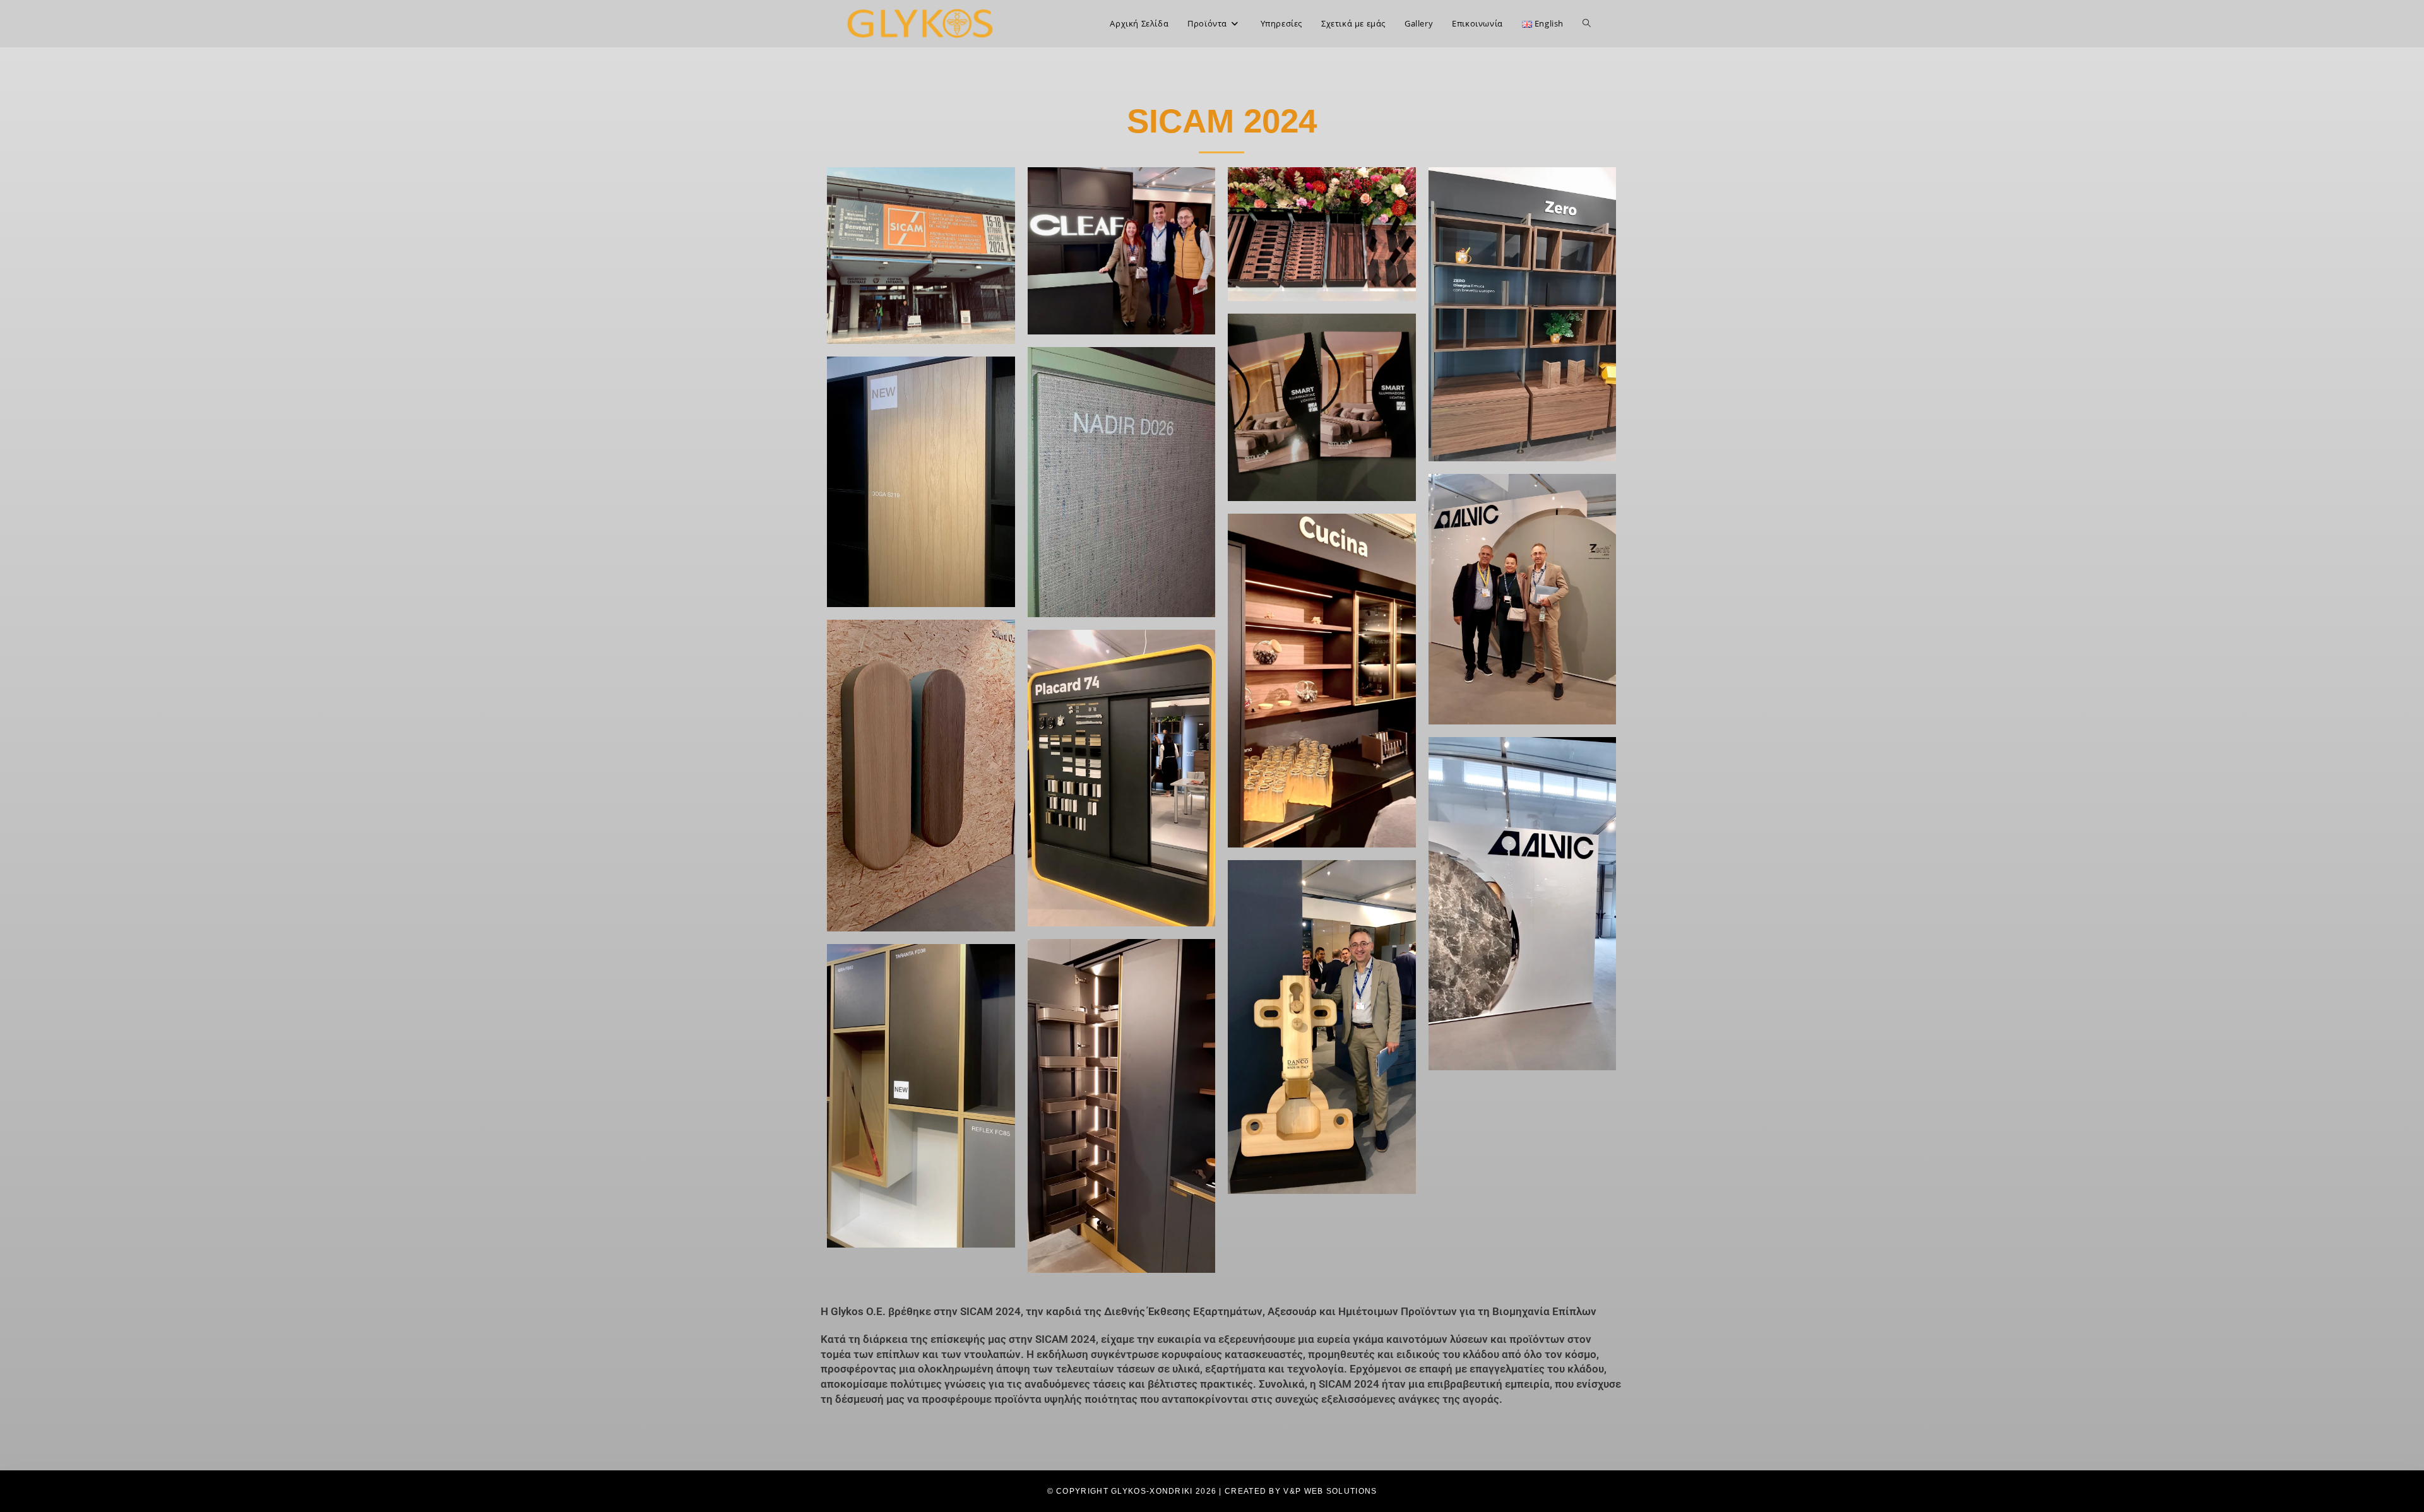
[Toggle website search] (1587, 23)
